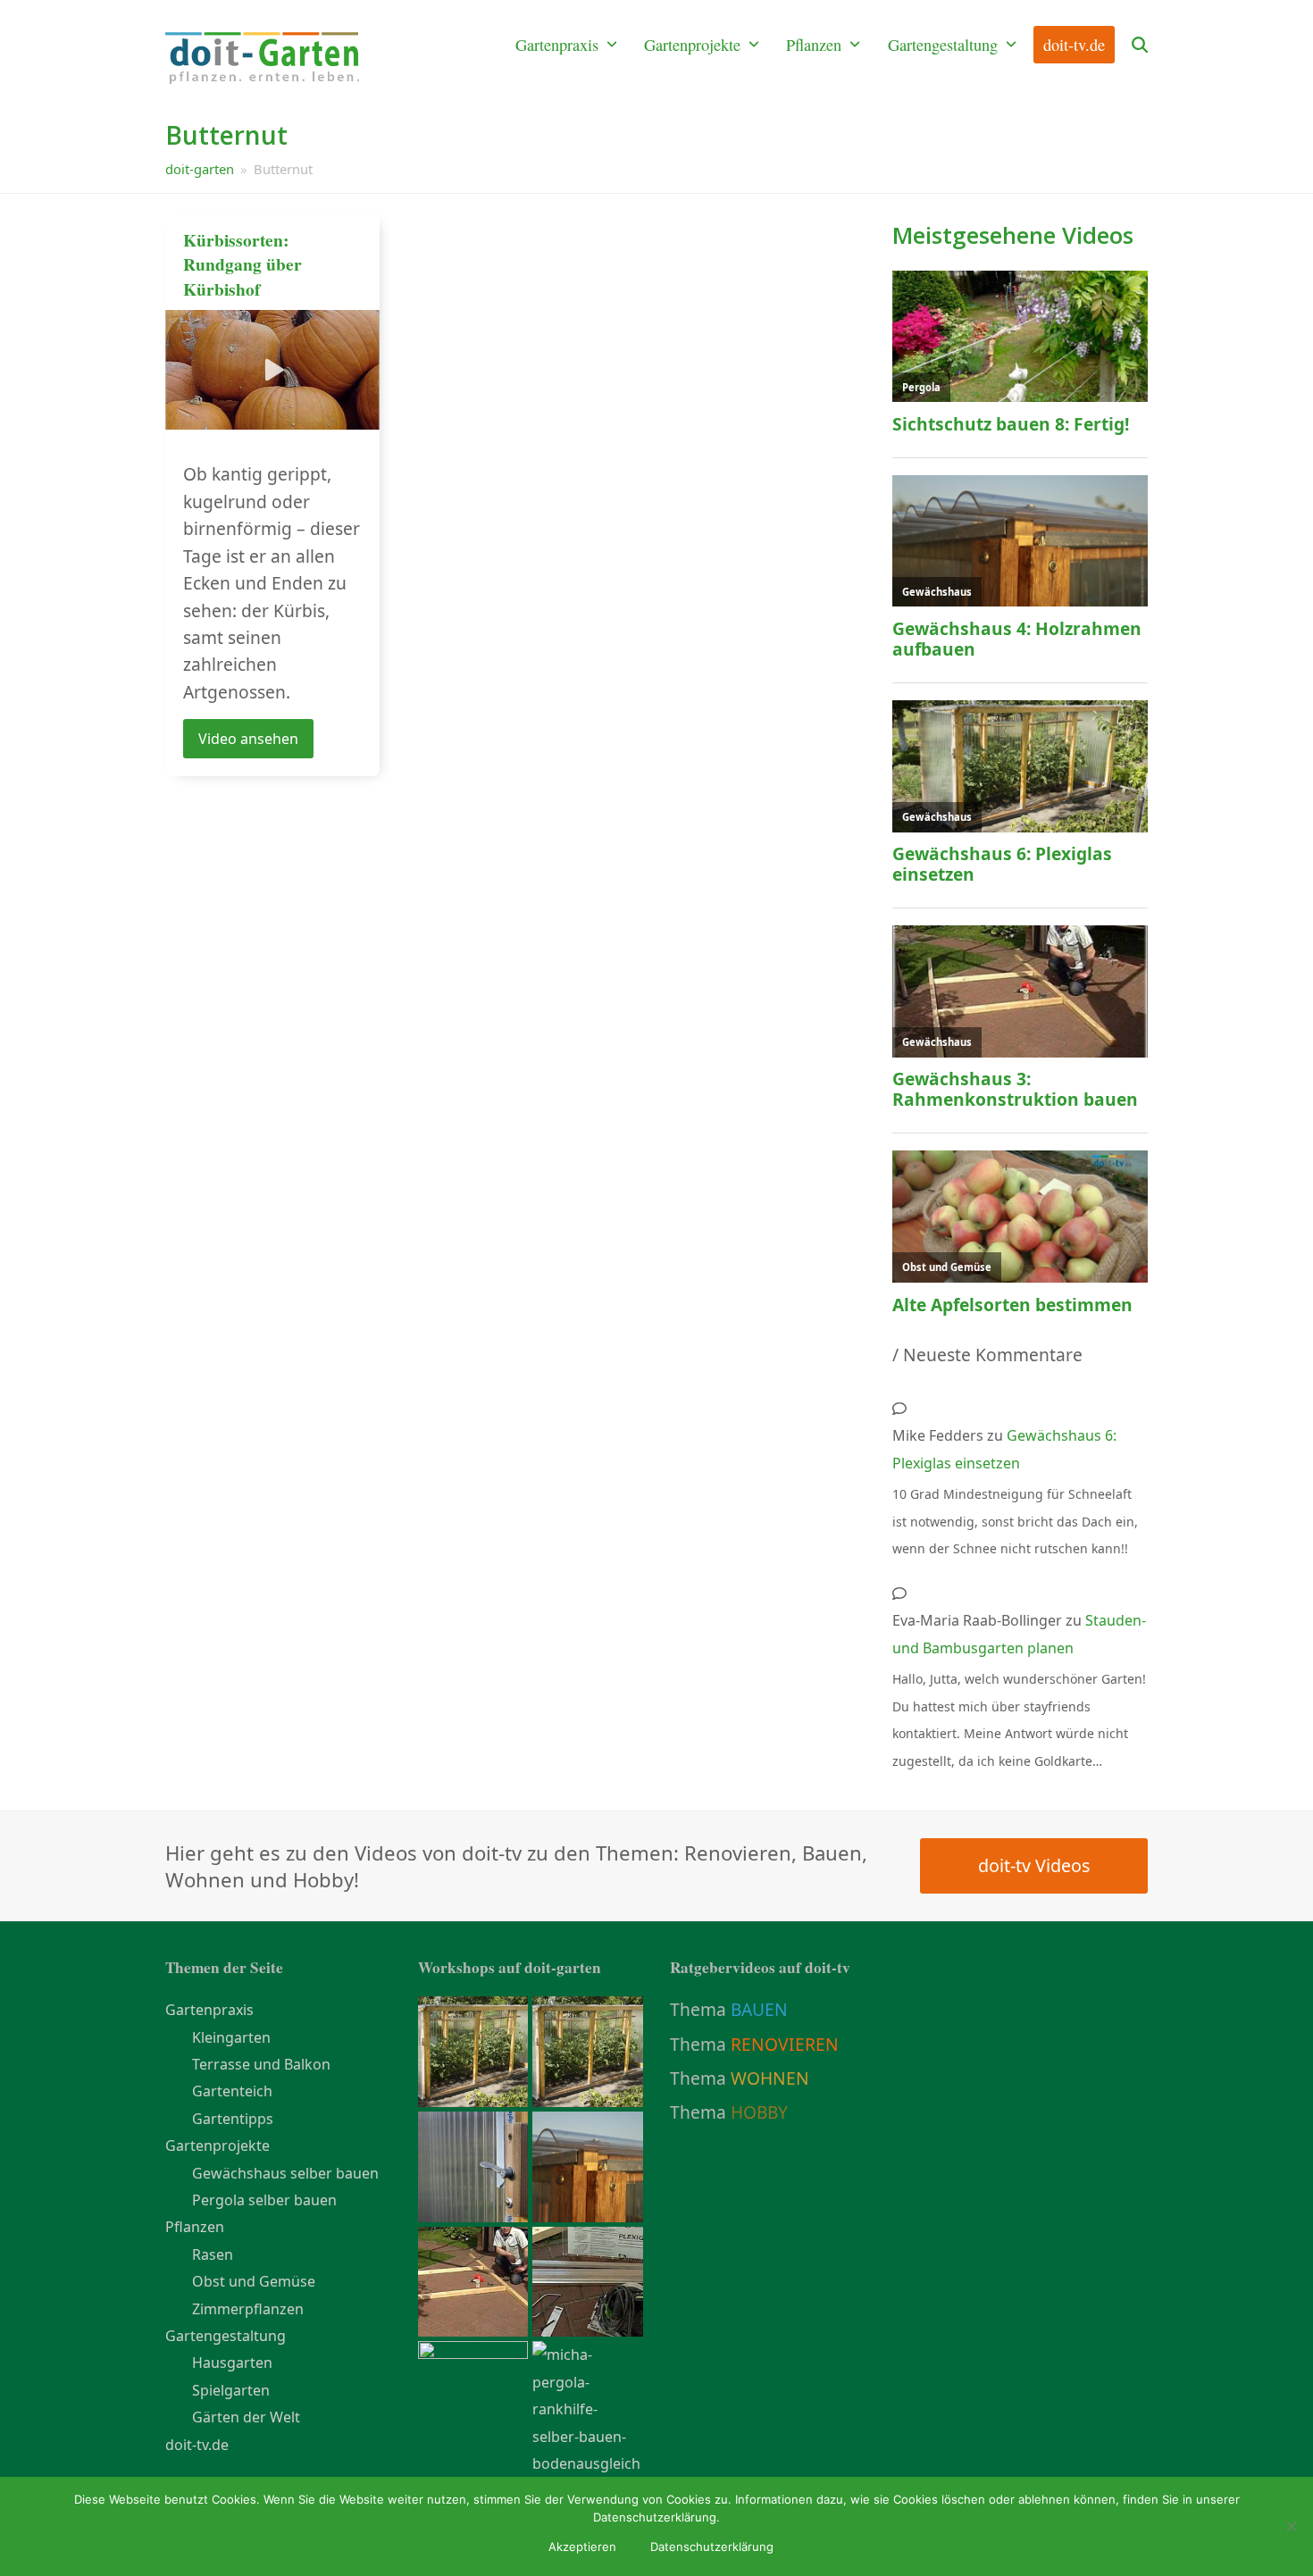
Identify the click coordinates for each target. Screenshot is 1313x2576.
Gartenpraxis (209, 2010)
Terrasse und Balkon (261, 2064)
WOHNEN (770, 2078)
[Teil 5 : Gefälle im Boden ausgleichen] (588, 2408)
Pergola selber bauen (264, 2200)
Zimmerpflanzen (248, 2309)
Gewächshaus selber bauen (285, 2173)
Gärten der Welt (246, 2417)
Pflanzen (195, 2227)
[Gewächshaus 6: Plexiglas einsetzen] (473, 2050)
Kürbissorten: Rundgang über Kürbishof (243, 264)
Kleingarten (231, 2037)
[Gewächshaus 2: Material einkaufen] (588, 2280)
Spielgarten (231, 2390)
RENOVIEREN (785, 2044)
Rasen (213, 2254)
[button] (1140, 46)
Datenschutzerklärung (712, 2547)
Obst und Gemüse (254, 2281)
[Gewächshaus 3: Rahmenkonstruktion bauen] (473, 2280)
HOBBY (759, 2112)
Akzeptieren (582, 2547)
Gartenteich (232, 2091)
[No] (1291, 2526)
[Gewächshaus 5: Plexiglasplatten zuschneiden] (473, 2165)
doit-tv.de (197, 2445)
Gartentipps (233, 2119)
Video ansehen (248, 739)
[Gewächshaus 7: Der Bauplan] (588, 2050)
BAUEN (759, 2009)
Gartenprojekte (217, 2145)
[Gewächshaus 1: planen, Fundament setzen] (473, 2396)
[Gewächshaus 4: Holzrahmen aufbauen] (588, 2165)
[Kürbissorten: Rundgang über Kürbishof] (272, 368)
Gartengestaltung (226, 2336)
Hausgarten (232, 2363)
